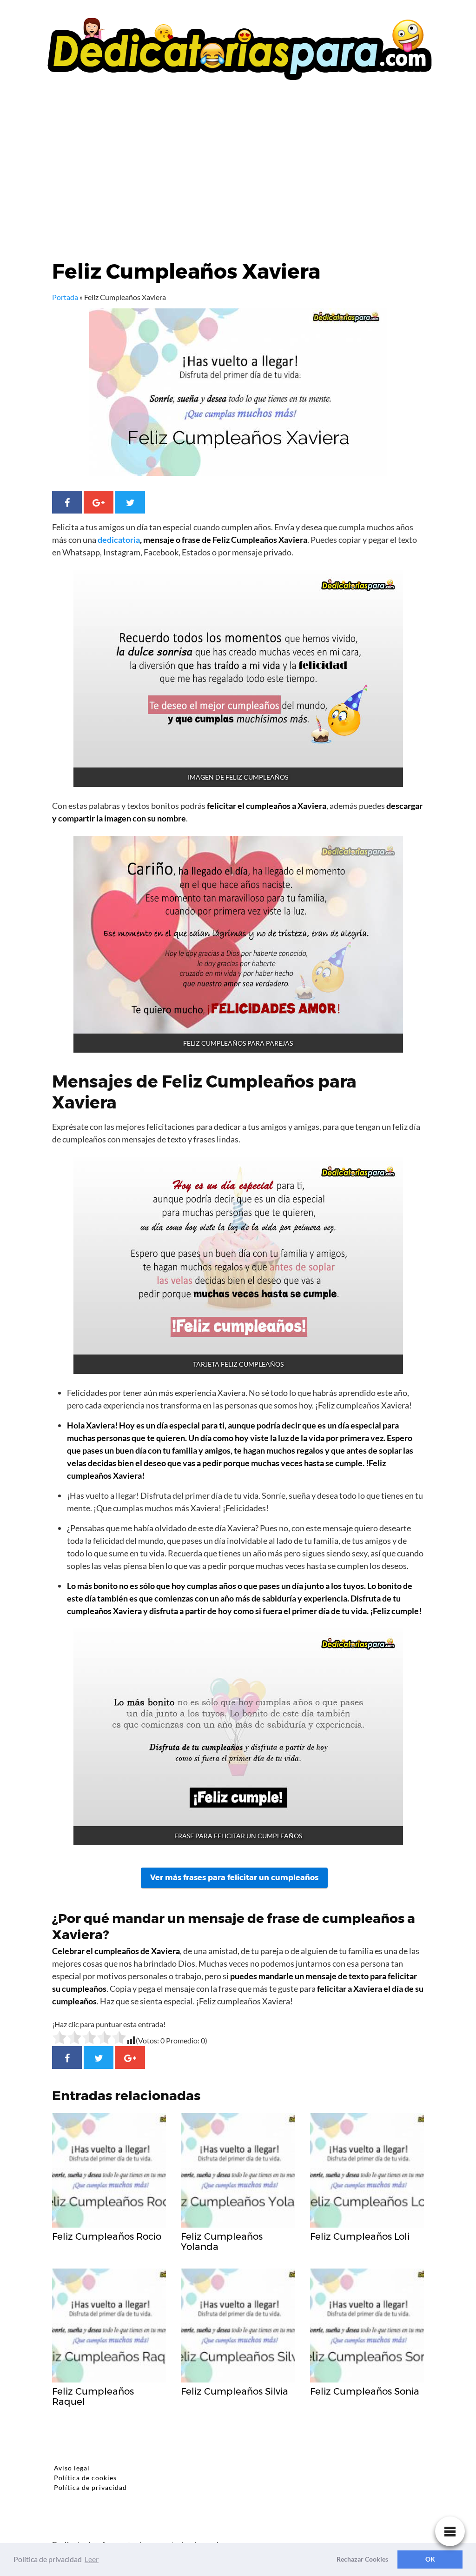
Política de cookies (85, 2478)
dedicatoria (119, 540)
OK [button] (430, 2559)
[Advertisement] (238, 174)
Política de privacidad (90, 2487)
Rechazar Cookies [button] (362, 2559)
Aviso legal (72, 2468)
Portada (65, 297)
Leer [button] (92, 2559)
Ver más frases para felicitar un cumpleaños (234, 1878)
